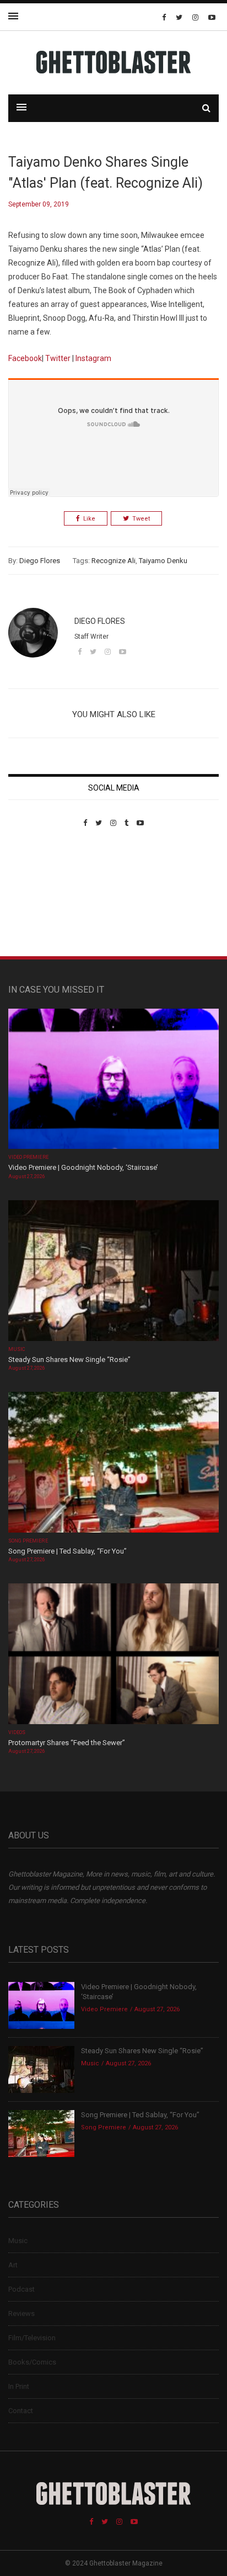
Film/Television (32, 2338)
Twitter (59, 358)
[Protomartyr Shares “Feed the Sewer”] (113, 1655)
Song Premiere (28, 1541)
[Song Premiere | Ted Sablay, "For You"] (113, 1463)
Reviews (21, 2313)
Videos (17, 1732)
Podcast (21, 2289)
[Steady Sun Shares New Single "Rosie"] (113, 1272)
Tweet (141, 519)
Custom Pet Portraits (40, 903)
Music (17, 1349)
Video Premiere (28, 1157)
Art (13, 2265)
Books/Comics (32, 2362)
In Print (19, 2386)
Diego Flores (40, 561)
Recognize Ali (113, 561)
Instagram (93, 358)
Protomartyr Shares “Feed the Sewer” (67, 1743)
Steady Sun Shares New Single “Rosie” (69, 1359)
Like (89, 519)
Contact (21, 2411)
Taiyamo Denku (163, 561)
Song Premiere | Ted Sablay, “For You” (67, 1551)
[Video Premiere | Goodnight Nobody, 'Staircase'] (113, 1080)
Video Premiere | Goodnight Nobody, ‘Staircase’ (83, 1167)
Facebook (25, 358)
